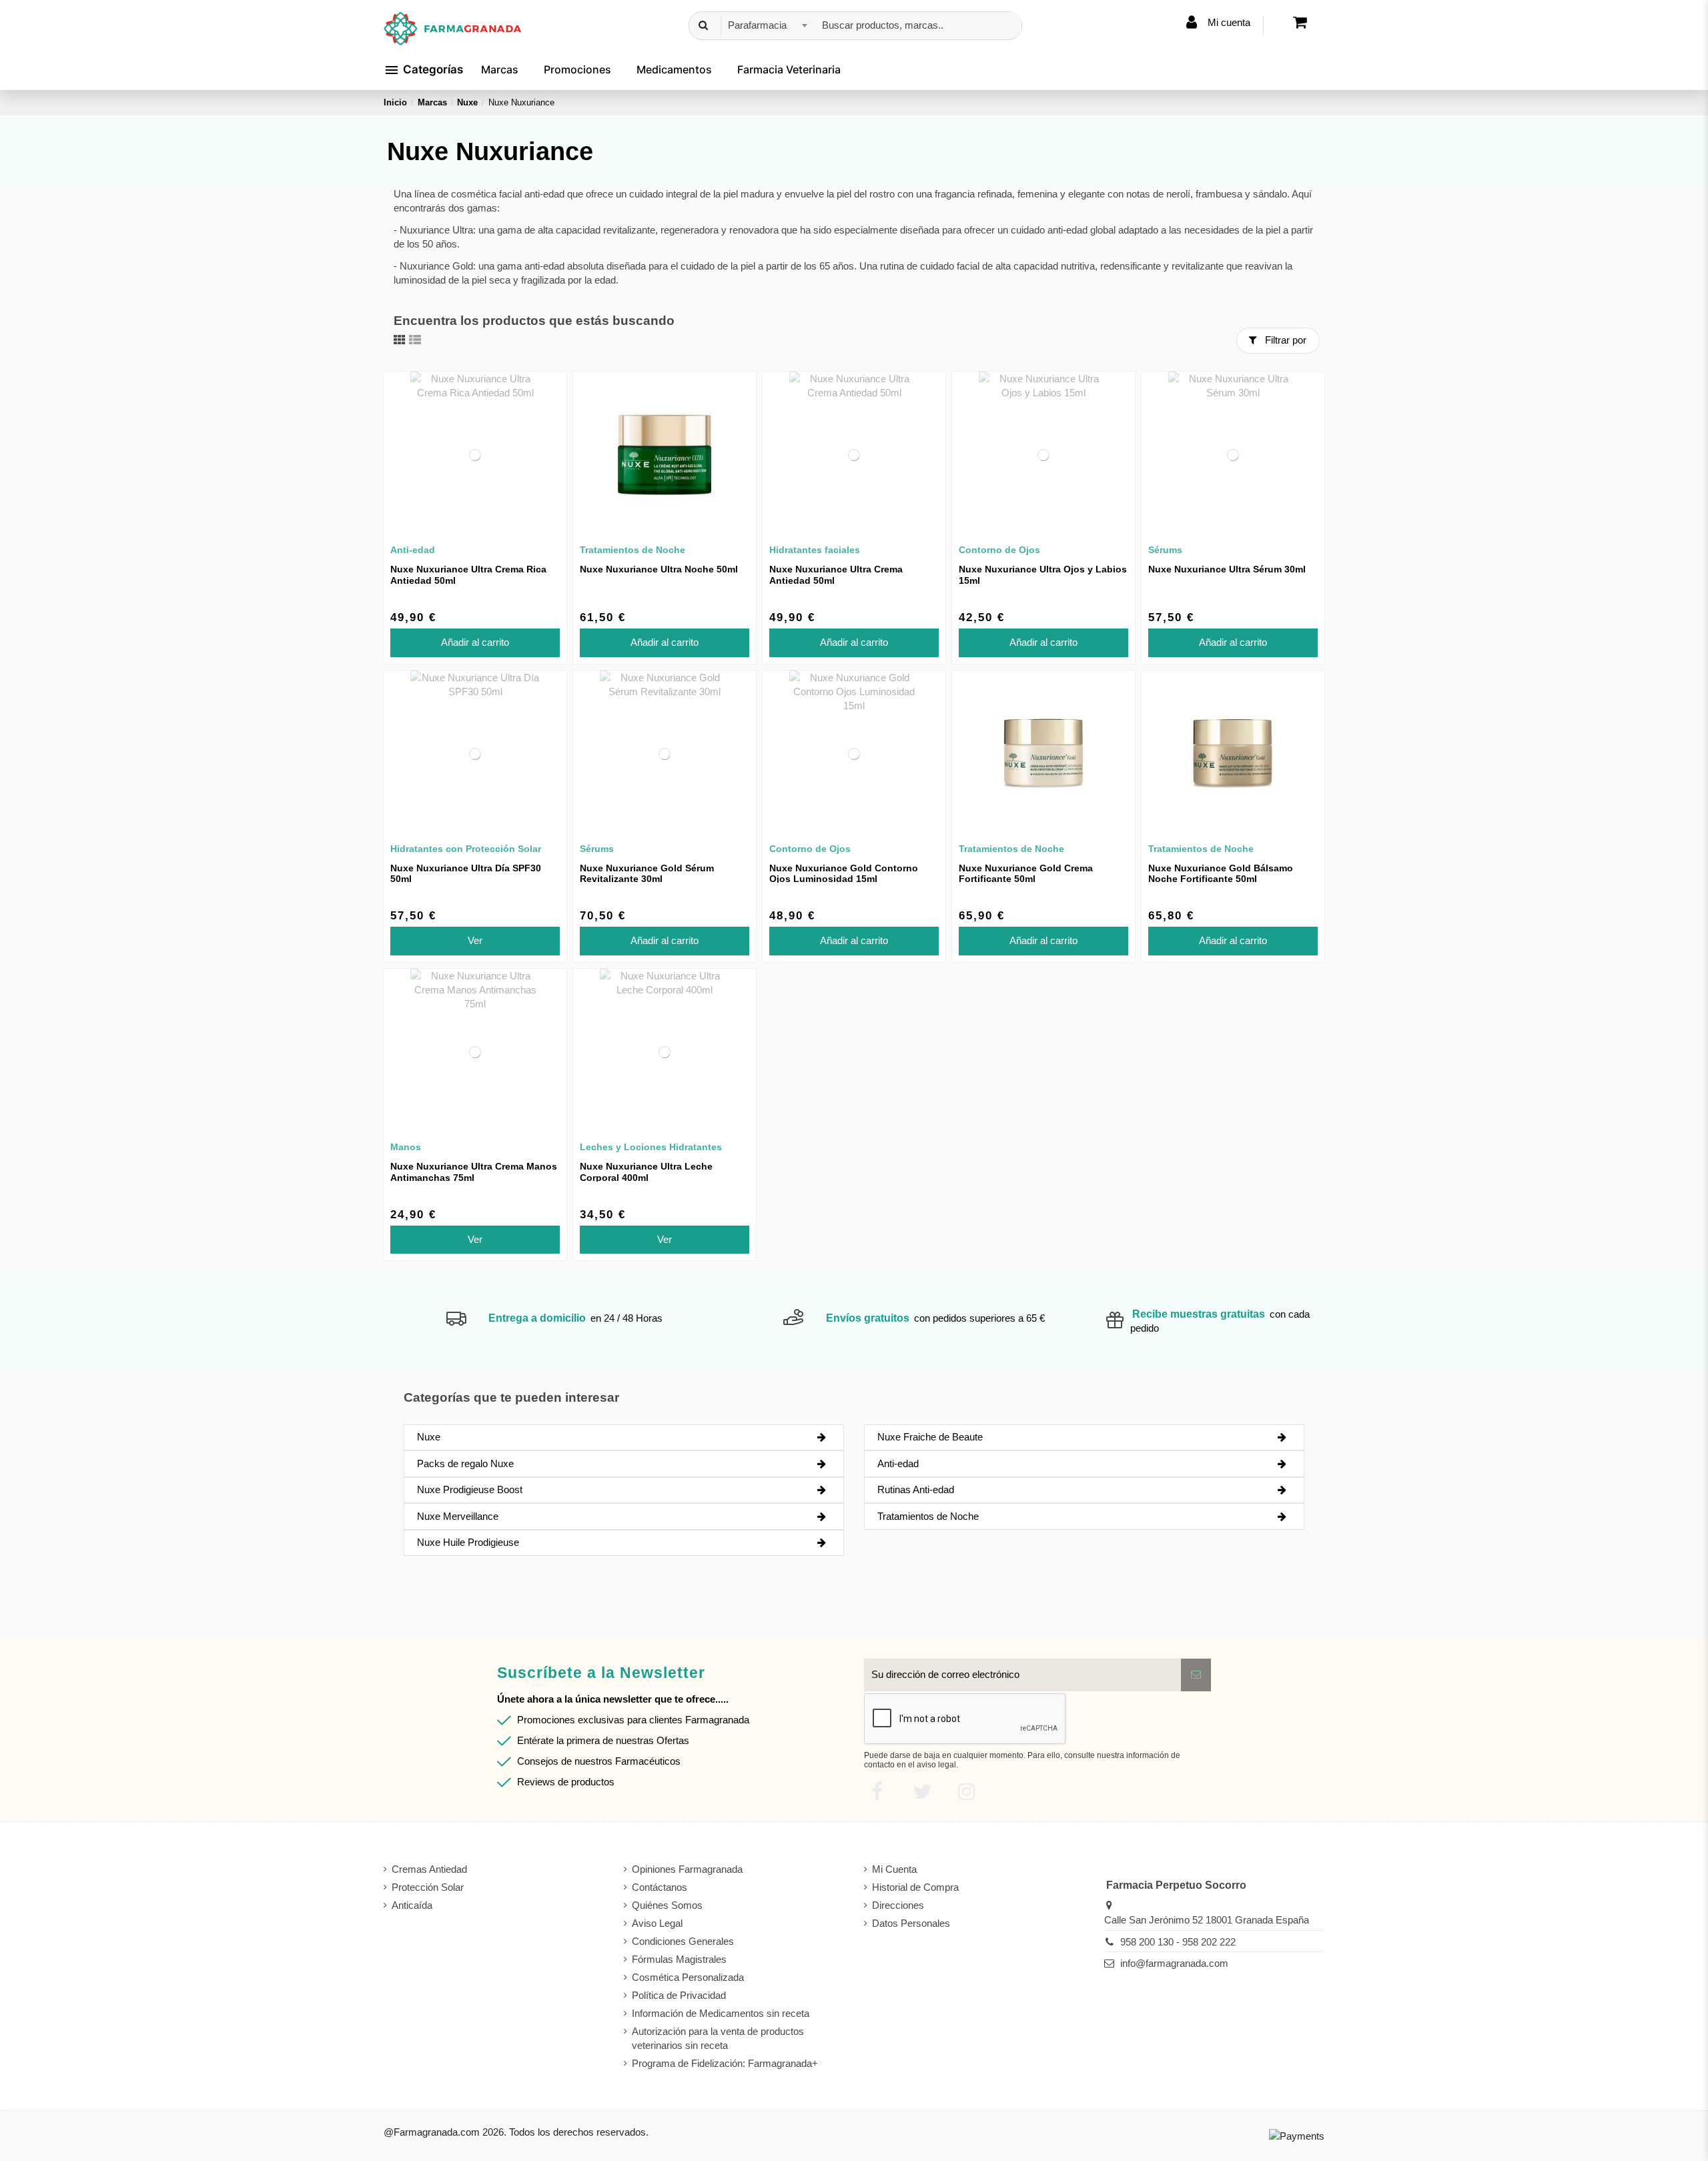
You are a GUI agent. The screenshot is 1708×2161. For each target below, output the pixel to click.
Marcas (500, 69)
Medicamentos (674, 69)
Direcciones (898, 1905)
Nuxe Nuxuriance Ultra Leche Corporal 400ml (646, 1172)
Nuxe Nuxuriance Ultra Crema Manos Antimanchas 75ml (474, 1172)
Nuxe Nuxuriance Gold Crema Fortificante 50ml (1026, 874)
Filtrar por (1284, 340)
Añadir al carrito (475, 642)
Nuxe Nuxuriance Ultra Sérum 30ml (1227, 569)
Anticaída (412, 1905)
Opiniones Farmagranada (687, 1869)
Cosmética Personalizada (688, 1977)
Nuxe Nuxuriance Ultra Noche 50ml (659, 569)
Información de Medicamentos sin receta (721, 2013)
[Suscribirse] (1196, 1675)
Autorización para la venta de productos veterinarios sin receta (718, 2038)
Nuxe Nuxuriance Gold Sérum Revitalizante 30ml (647, 874)
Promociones (577, 69)
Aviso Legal (657, 1923)
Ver (475, 940)
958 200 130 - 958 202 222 (1178, 1942)
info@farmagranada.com (1174, 1963)
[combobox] (766, 26)
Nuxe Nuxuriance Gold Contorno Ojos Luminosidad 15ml (844, 874)
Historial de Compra (915, 1887)
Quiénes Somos (667, 1905)
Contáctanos (660, 1887)
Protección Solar (428, 1887)
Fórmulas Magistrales (679, 1959)
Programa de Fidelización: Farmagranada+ (725, 2063)
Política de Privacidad (679, 1995)
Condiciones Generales (683, 1941)
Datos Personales (911, 1923)
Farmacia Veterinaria (789, 69)
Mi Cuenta (894, 1869)
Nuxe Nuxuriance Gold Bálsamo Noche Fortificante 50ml (1221, 874)
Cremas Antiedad (429, 1869)
